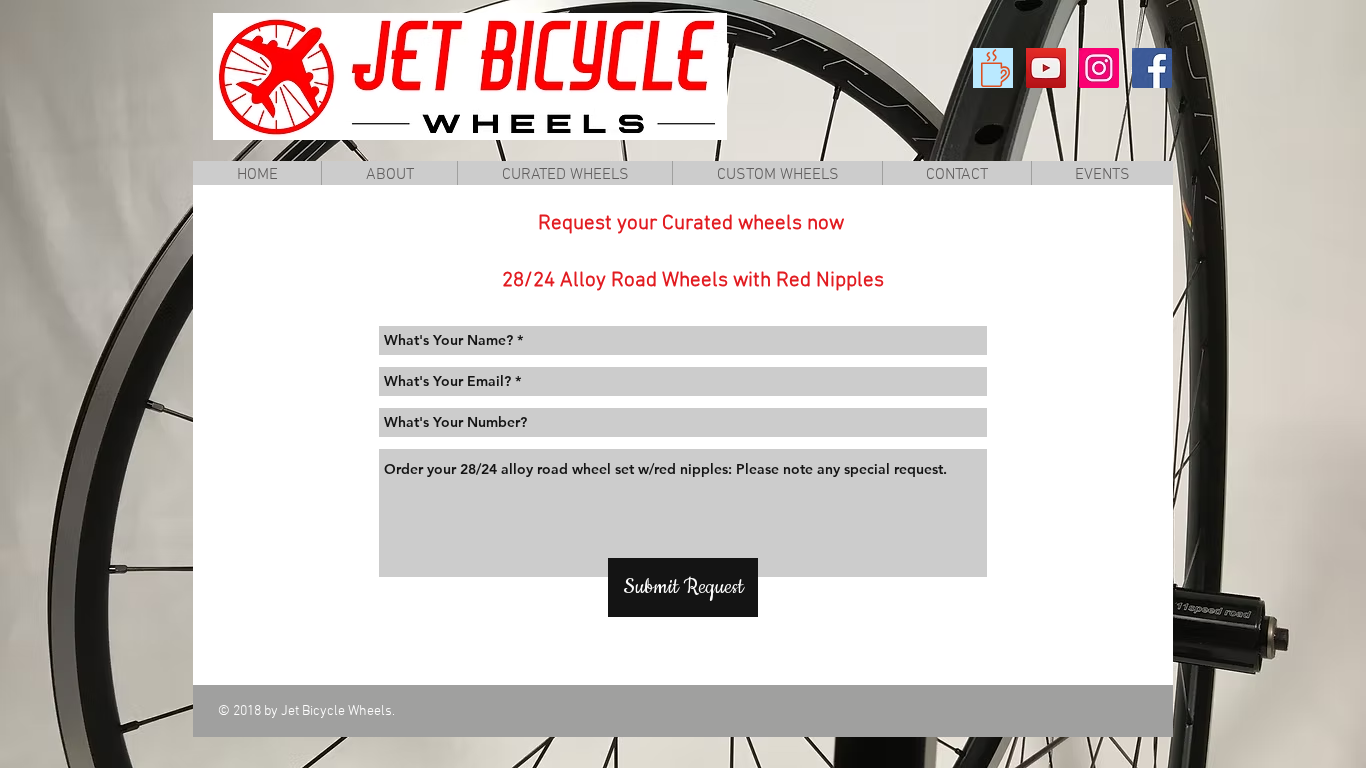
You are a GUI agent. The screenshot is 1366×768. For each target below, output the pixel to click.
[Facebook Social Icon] (1152, 68)
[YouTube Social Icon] (1046, 68)
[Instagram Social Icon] (1099, 68)
